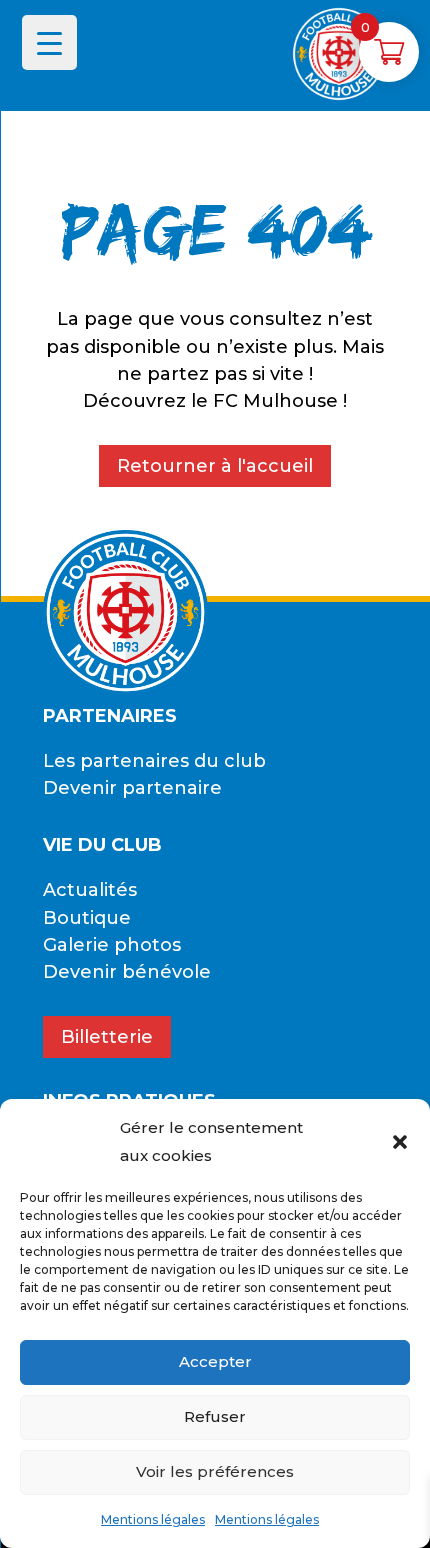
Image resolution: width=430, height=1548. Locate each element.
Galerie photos (112, 945)
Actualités (90, 890)
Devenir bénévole (127, 972)
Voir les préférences (215, 1471)
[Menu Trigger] (49, 42)
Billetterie (107, 1037)
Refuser (215, 1416)
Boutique (87, 918)
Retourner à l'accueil (215, 466)
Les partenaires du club (154, 761)
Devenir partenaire (132, 788)
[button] (400, 1142)
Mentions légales (153, 1519)
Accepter (215, 1361)
